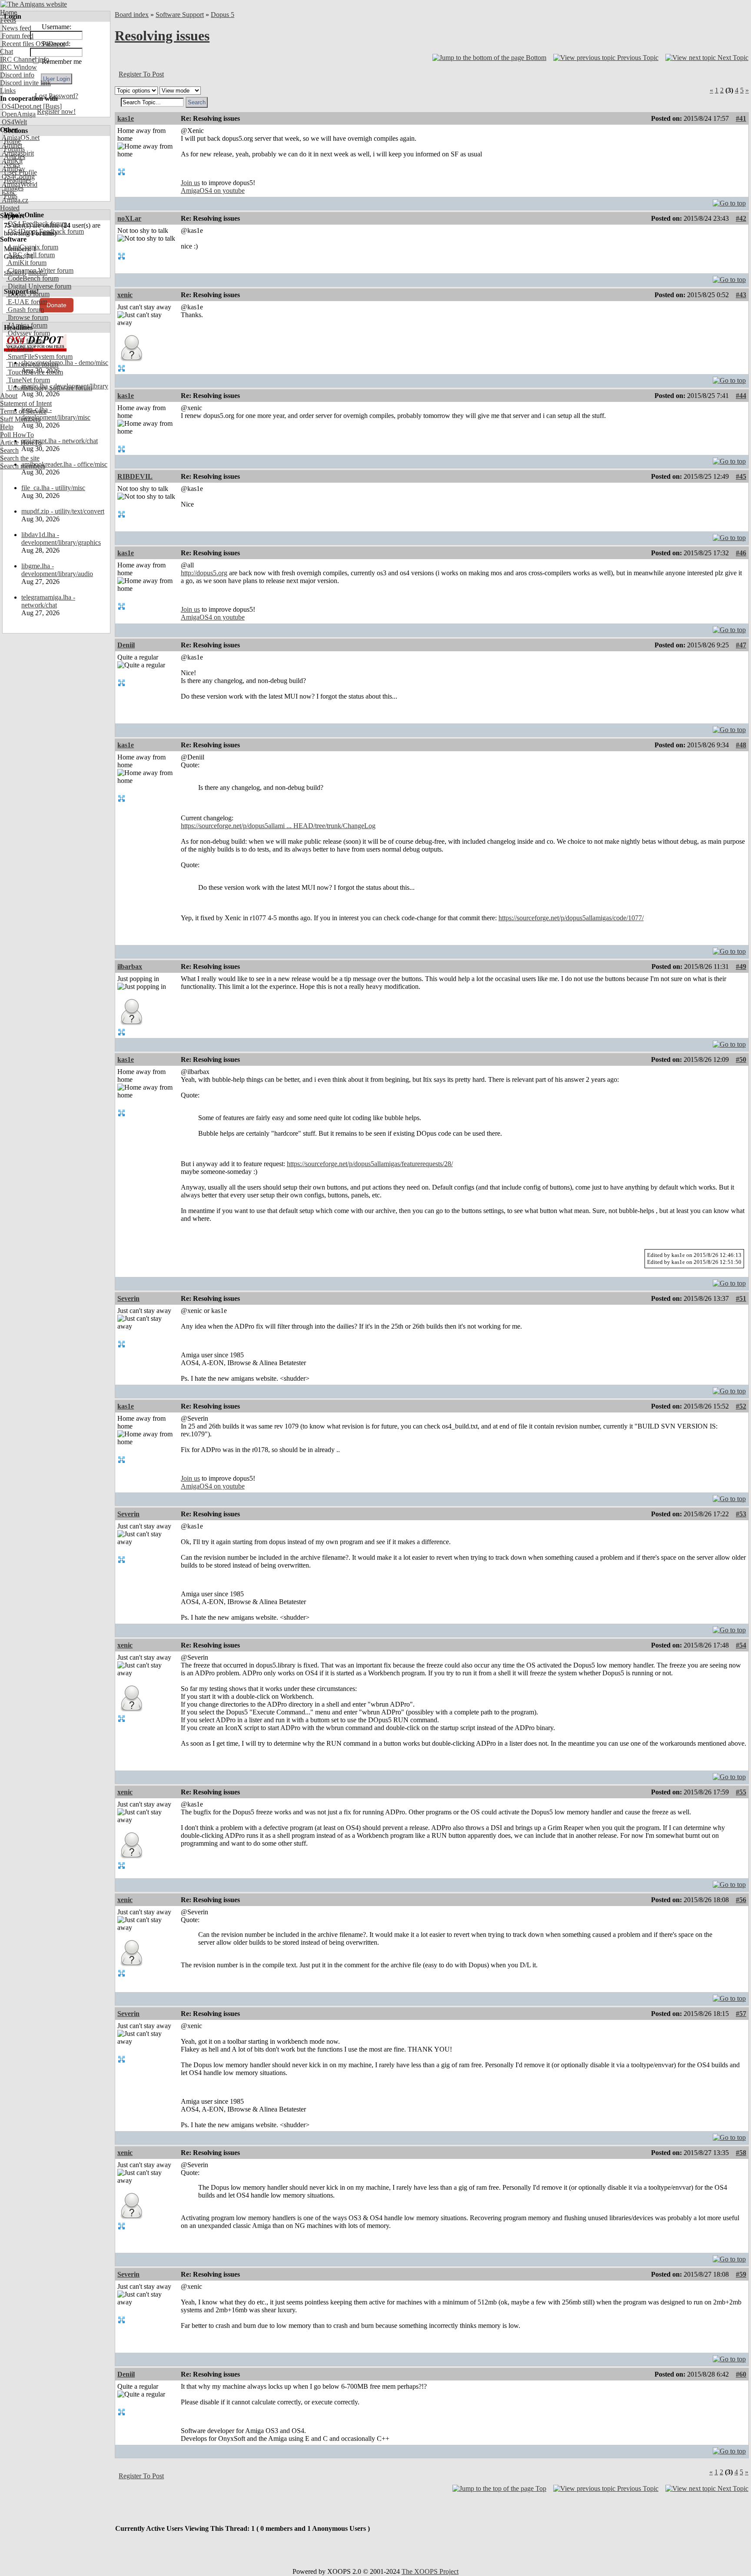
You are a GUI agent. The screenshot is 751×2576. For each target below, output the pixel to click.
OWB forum (24, 341)
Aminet (11, 145)
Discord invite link (25, 83)
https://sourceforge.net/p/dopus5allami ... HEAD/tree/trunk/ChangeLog (278, 826)
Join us (190, 183)
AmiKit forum (26, 263)
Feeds (8, 20)
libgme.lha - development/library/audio (57, 570)
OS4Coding (17, 177)
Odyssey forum (28, 333)
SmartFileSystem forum (39, 356)
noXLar (129, 218)
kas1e (126, 118)
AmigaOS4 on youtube (213, 191)
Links (8, 91)
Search (9, 450)
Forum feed (17, 36)
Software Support (180, 15)
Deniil (126, 645)
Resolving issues (162, 36)
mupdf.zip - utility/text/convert (63, 511)
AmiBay (13, 169)
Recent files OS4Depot (33, 44)
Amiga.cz (14, 200)
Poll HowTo (17, 435)
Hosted (10, 208)
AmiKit (11, 161)
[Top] (729, 201)
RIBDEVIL (135, 476)
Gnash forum (25, 310)
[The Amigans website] (34, 4)
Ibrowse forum (27, 317)
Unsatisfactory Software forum (49, 388)
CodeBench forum (32, 278)
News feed (16, 28)
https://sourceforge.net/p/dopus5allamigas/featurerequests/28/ (370, 1164)
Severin (128, 1298)
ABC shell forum (30, 255)
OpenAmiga (18, 114)
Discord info (17, 75)
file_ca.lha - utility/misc (53, 488)
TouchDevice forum (35, 372)
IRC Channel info (25, 59)
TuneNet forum (28, 380)
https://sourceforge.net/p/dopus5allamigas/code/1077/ (571, 918)
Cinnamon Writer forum (40, 270)
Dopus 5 (223, 15)
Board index (132, 15)
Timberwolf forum (32, 364)
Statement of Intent (26, 403)
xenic (125, 295)
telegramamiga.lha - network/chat (48, 601)
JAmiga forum (27, 325)
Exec (8, 192)
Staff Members (20, 419)
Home (8, 12)
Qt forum (20, 349)
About (9, 396)
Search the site (20, 458)
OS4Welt (13, 122)
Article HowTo (21, 443)
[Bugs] (52, 106)
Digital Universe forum (39, 286)
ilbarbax (130, 966)
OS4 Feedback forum (37, 224)
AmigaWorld (19, 184)
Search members (23, 466)
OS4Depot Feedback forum (45, 231)
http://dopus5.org (204, 573)
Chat (7, 51)
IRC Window (18, 67)
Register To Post (141, 74)
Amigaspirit (17, 153)
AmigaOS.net (20, 138)
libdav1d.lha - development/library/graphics (61, 539)
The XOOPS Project (430, 2571)
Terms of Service (23, 411)
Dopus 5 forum (28, 294)
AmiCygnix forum (32, 247)
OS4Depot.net (21, 106)
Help (7, 427)
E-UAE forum (27, 302)
